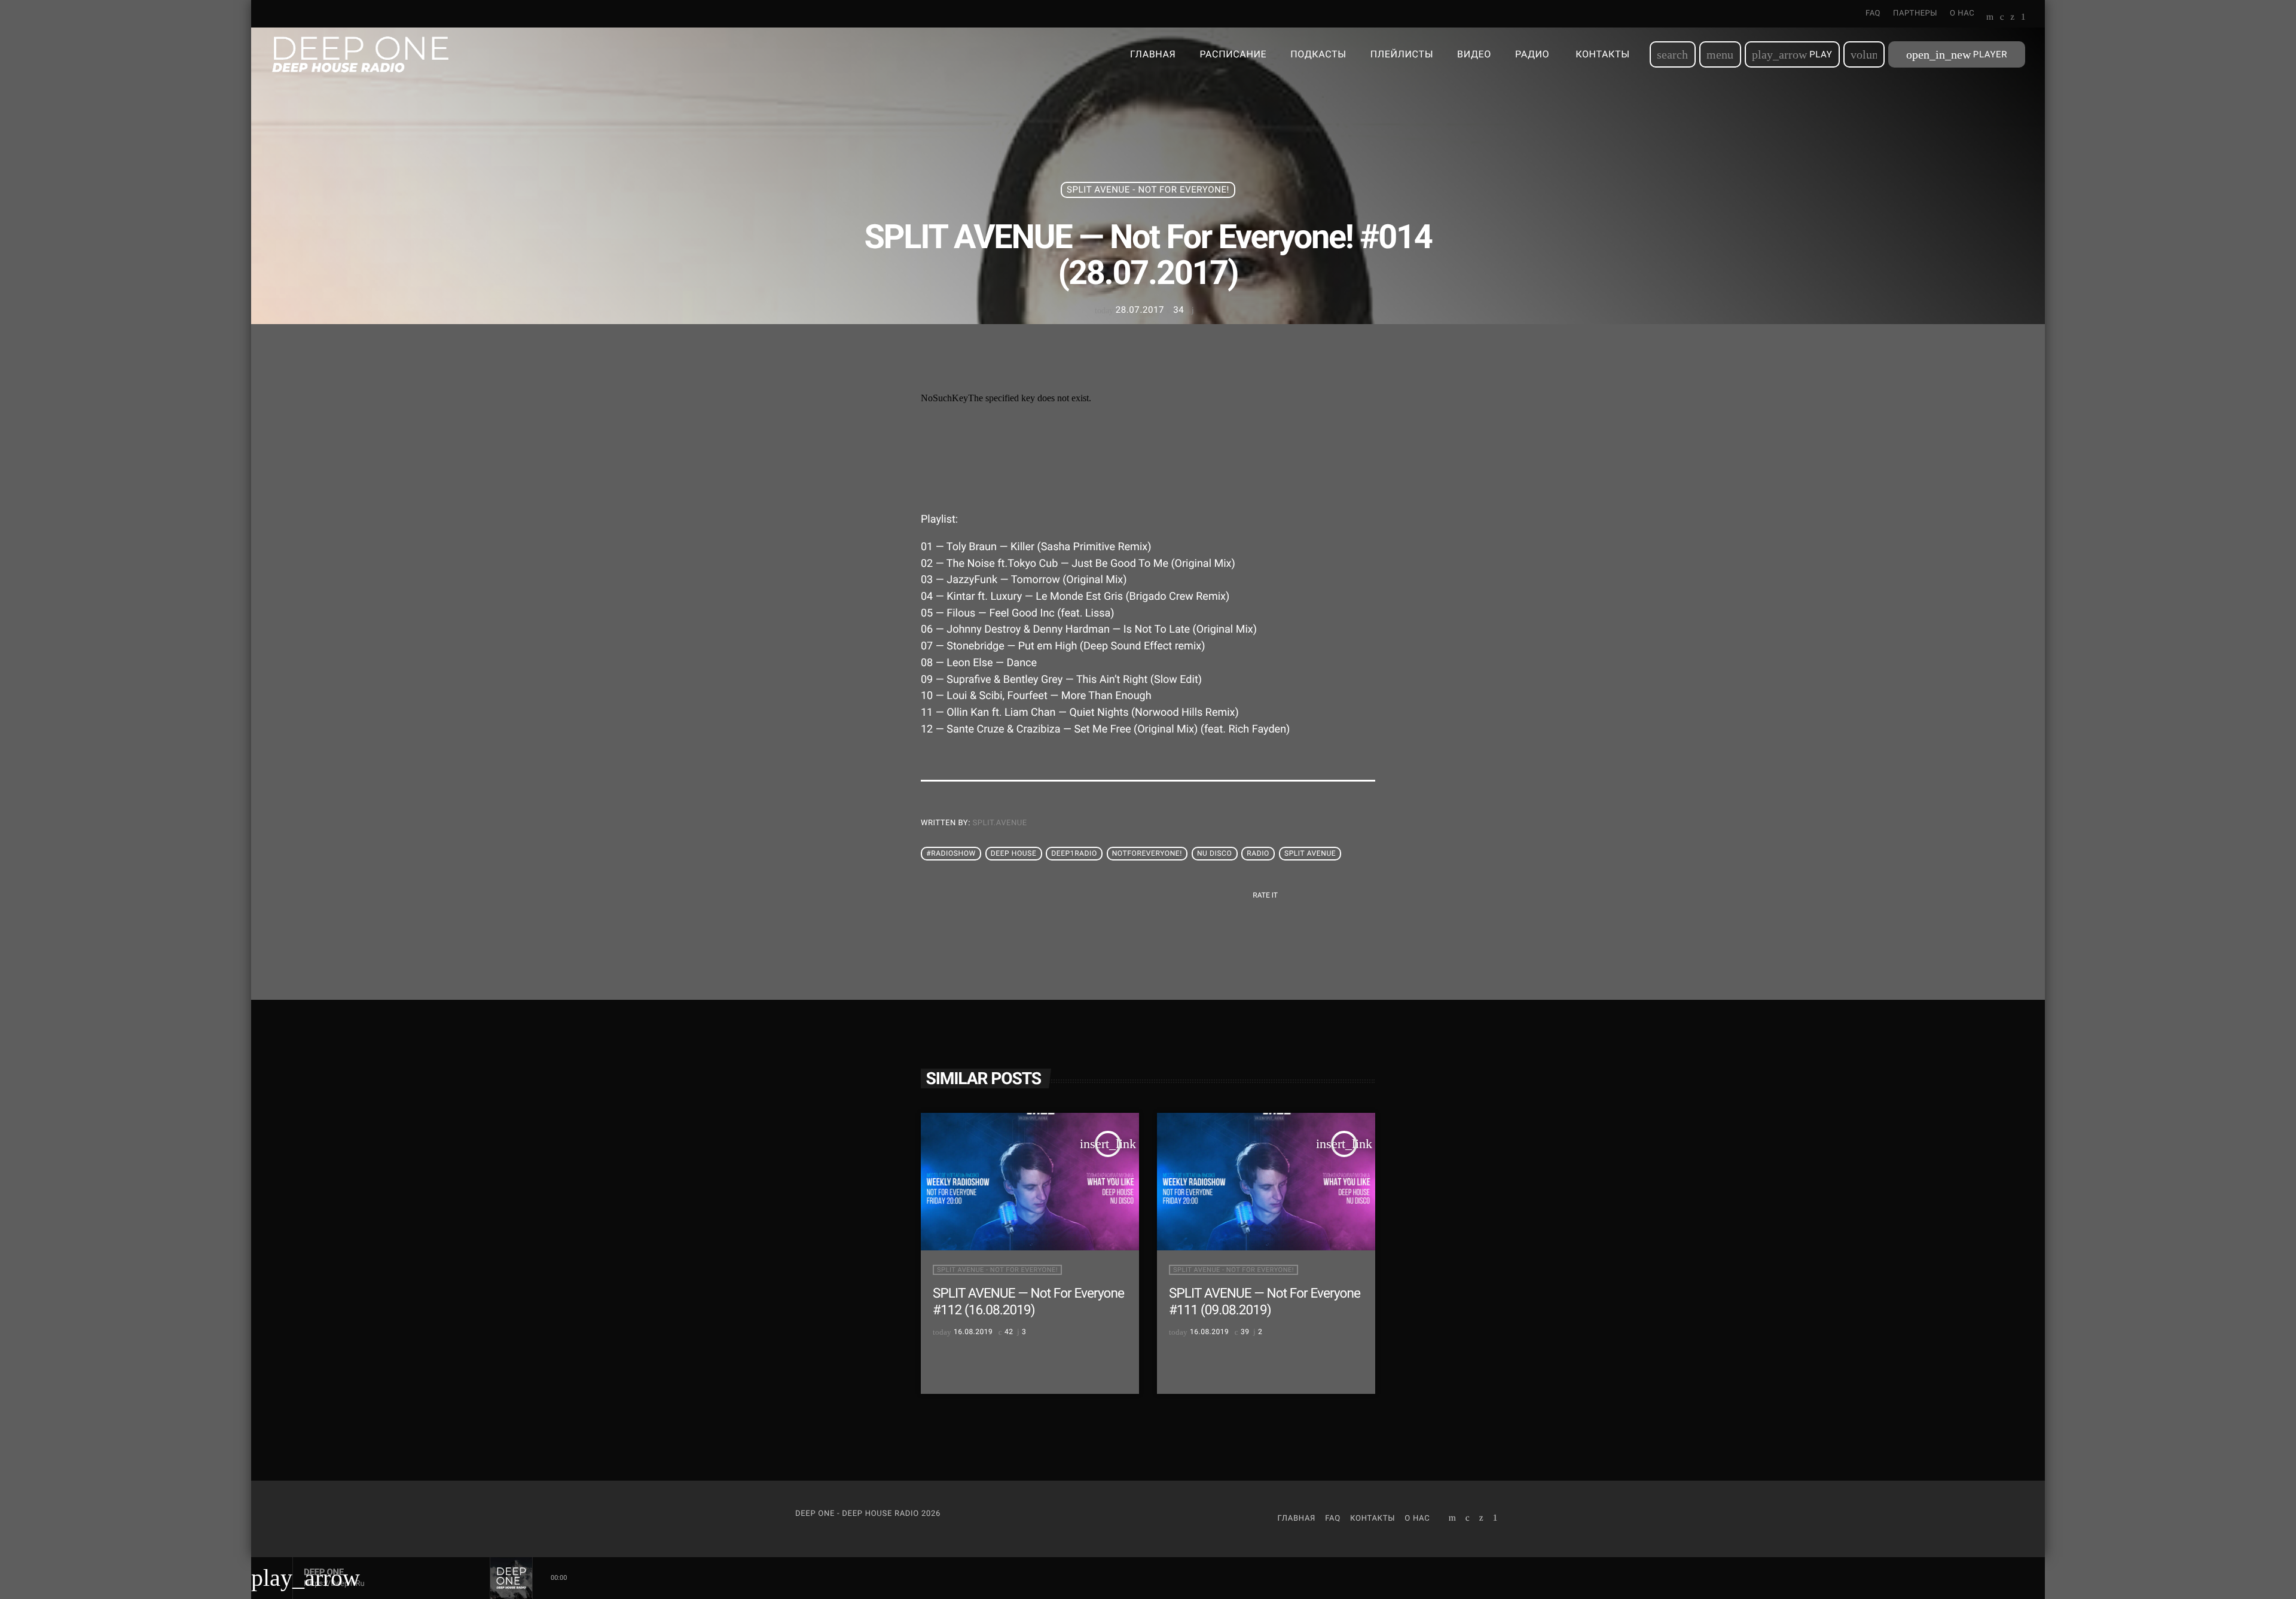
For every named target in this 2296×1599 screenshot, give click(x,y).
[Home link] (360, 54)
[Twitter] (2012, 18)
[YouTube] (1990, 18)
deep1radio (1074, 854)
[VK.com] (2002, 18)
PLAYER (1957, 54)
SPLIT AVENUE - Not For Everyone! (1148, 190)
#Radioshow (951, 854)
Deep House (1014, 854)
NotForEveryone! (1147, 854)
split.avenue (1000, 823)
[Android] (2023, 18)
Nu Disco (1214, 854)
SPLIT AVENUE (1310, 854)
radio (1258, 854)
